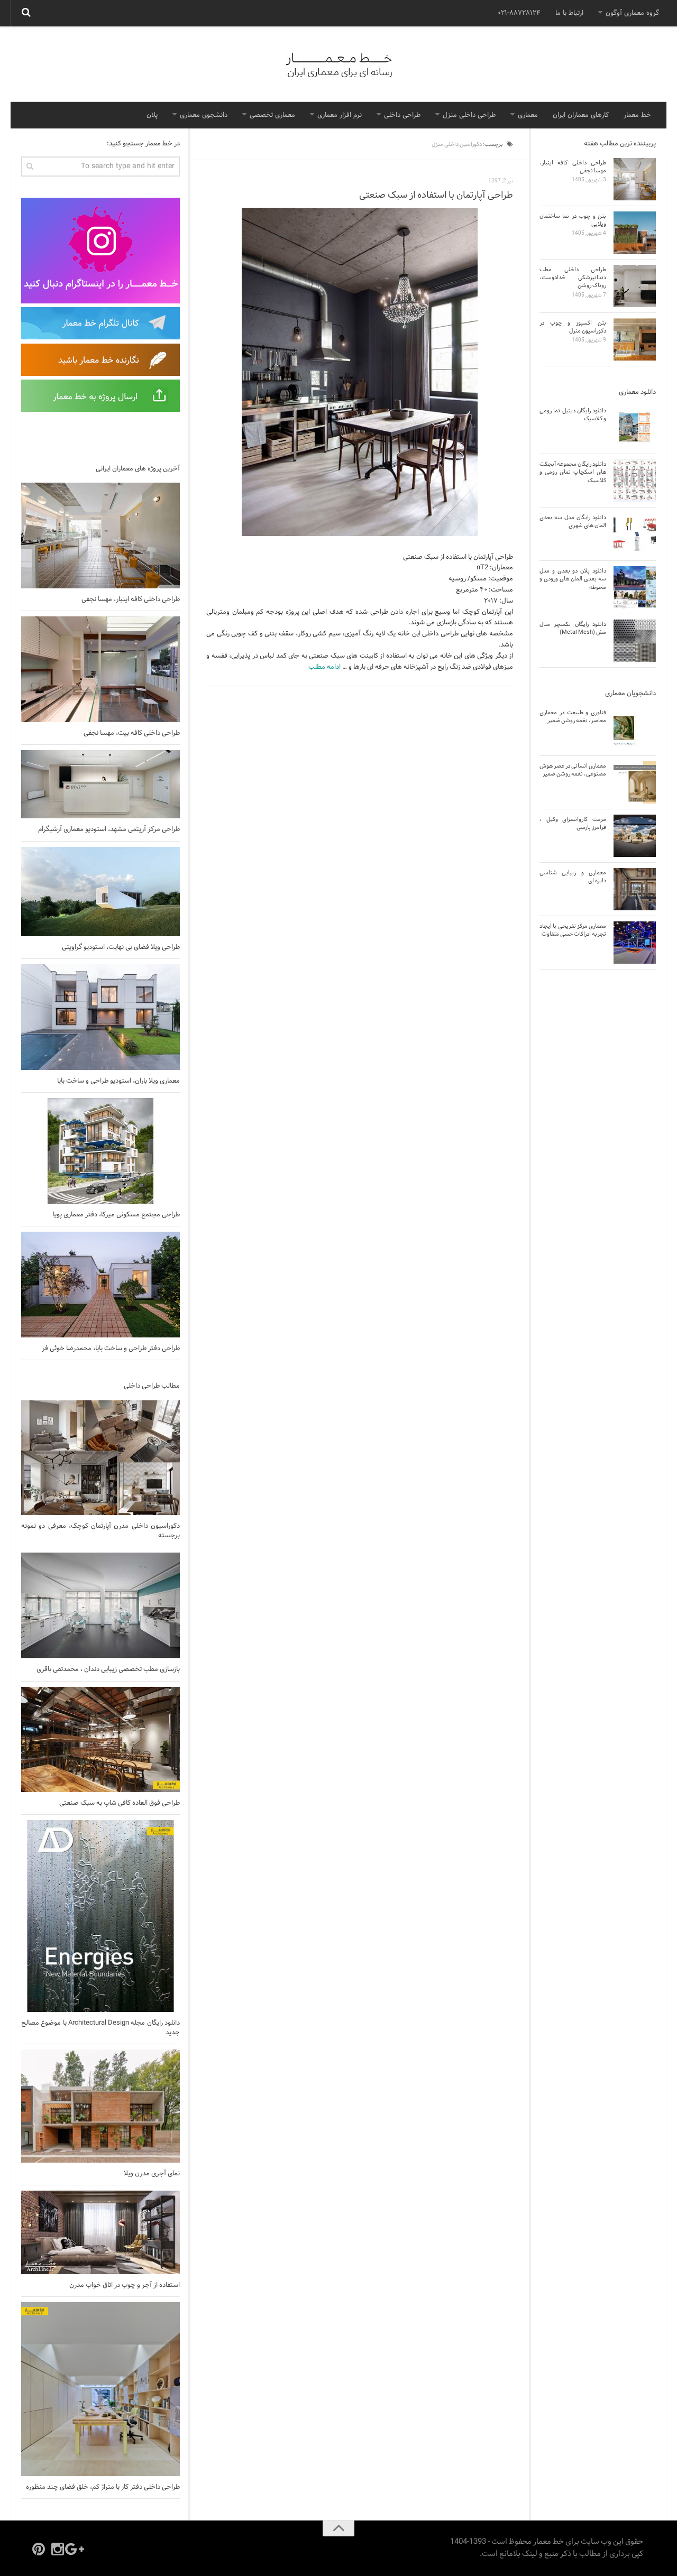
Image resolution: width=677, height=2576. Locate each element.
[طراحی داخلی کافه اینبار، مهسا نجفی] (100, 535)
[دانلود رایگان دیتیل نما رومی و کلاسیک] (635, 427)
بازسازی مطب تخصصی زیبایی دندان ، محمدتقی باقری (108, 1669)
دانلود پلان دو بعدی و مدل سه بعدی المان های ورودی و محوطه (573, 579)
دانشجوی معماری (204, 115)
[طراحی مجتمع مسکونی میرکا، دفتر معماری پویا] (100, 1151)
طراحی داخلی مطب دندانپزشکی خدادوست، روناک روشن (573, 278)
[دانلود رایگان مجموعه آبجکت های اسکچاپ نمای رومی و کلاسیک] (635, 481)
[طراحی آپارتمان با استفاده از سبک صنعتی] (360, 372)
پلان (152, 115)
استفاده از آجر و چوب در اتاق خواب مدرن (125, 2285)
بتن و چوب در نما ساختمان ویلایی (573, 220)
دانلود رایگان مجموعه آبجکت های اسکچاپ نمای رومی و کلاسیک (573, 472)
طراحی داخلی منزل (469, 115)
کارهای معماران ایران (581, 115)
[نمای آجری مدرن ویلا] (100, 2106)
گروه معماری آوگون (632, 13)
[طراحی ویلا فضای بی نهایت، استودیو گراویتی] (100, 892)
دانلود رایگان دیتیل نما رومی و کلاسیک (573, 415)
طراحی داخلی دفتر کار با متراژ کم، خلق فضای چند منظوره (103, 2487)
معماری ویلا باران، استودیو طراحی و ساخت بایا (118, 1081)
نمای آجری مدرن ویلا (152, 2174)
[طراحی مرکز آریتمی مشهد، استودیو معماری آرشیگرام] (100, 784)
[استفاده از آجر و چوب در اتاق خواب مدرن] (100, 2232)
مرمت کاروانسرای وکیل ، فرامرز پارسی (573, 823)
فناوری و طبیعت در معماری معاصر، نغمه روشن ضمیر (573, 717)
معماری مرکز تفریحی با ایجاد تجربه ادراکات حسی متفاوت (573, 930)
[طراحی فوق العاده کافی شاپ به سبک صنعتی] (100, 1739)
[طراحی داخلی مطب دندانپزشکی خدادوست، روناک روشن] (635, 286)
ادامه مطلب (324, 667)
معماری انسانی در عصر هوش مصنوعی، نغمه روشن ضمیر (573, 770)
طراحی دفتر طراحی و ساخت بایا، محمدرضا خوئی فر (111, 1349)
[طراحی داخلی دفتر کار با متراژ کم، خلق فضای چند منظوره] (100, 2389)
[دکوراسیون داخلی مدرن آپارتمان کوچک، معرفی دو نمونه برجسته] (100, 1458)
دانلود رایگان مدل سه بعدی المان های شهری (573, 521)
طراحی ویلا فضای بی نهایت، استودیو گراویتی (121, 947)
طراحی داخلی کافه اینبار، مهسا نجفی (131, 599)
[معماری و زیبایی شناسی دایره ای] (635, 889)
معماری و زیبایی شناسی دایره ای (573, 877)
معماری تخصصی (272, 115)
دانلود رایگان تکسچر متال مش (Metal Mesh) (573, 628)
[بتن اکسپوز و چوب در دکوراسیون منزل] (635, 339)
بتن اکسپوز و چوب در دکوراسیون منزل (573, 327)
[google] (77, 2549)
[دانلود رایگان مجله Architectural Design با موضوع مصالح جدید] (100, 1916)
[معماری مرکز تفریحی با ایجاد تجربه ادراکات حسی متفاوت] (635, 943)
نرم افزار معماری (340, 115)
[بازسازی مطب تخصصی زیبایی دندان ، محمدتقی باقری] (100, 1605)
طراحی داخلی (402, 115)
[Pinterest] (39, 2549)
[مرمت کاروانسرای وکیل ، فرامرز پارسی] (635, 836)
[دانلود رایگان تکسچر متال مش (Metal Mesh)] (635, 641)
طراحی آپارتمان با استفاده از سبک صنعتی (436, 195)
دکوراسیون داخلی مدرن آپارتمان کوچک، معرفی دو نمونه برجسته (100, 1531)
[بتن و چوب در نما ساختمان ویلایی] (635, 233)
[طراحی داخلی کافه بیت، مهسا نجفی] (100, 669)
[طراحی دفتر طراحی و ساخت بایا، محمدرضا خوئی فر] (100, 1285)
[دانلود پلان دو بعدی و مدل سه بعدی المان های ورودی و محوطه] (635, 587)
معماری (528, 115)
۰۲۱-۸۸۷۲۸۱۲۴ (519, 13)
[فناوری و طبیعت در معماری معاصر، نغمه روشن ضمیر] (635, 729)
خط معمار (637, 115)
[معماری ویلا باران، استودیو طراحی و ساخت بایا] (100, 1017)
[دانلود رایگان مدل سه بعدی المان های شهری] (635, 534)
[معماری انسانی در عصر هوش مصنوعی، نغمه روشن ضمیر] (635, 782)
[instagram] (58, 2549)
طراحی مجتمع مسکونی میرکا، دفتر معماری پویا (116, 1215)
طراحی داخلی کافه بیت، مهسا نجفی (132, 733)
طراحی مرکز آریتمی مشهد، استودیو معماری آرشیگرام (109, 829)
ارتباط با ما (569, 13)
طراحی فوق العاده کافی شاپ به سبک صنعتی (120, 1803)
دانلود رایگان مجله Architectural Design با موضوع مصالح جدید (100, 2028)
